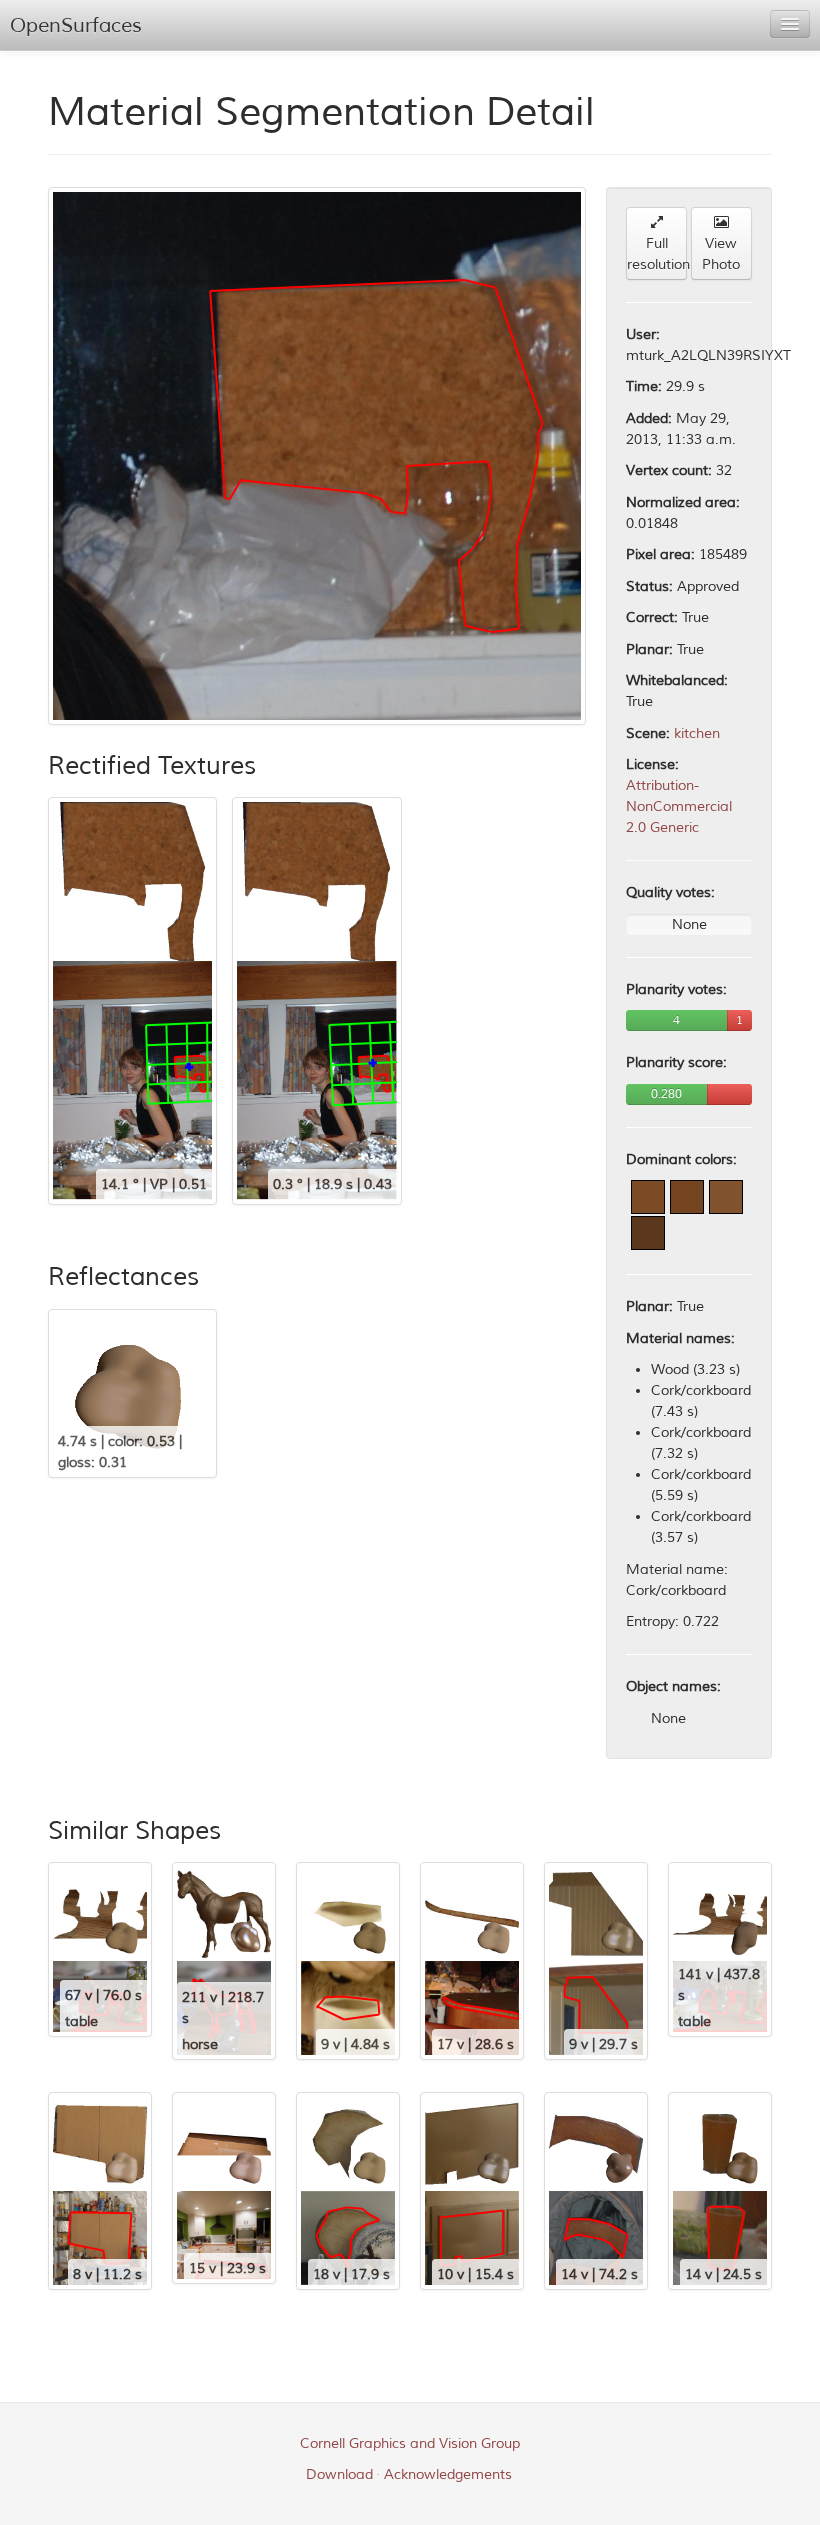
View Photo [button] (721, 254)
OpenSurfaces (76, 25)
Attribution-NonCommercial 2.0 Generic (679, 806)
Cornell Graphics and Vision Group (410, 2443)
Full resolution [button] (657, 254)
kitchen (697, 733)
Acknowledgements (448, 2474)
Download (339, 2474)
